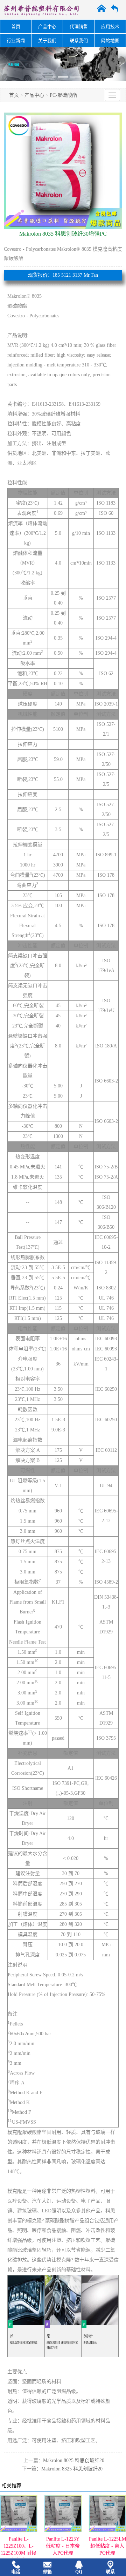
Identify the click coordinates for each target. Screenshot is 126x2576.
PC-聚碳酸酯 (63, 95)
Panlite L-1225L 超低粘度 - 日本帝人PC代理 (107, 2546)
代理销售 (79, 26)
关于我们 (47, 41)
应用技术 (110, 26)
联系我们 (79, 41)
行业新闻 (16, 41)
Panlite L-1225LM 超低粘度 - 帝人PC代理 (63, 2546)
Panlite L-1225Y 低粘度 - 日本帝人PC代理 (19, 2546)
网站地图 (110, 41)
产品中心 (47, 26)
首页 (16, 26)
